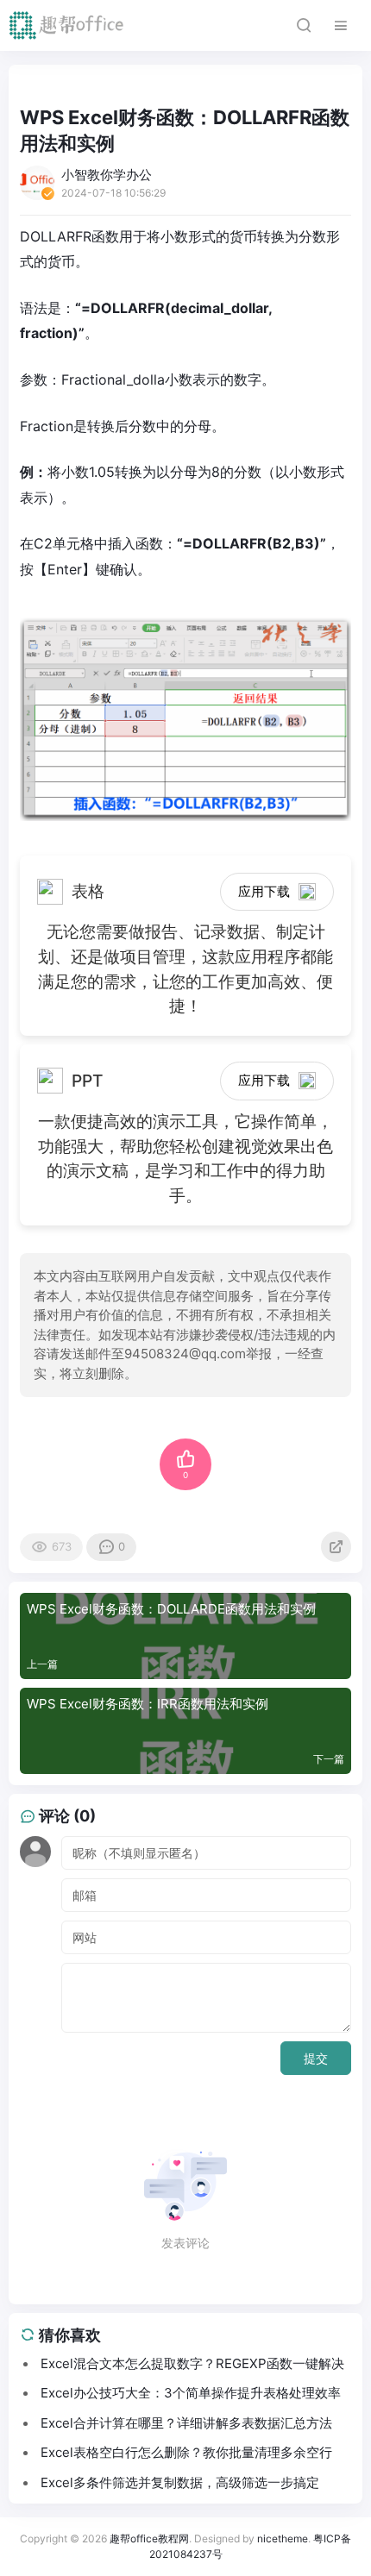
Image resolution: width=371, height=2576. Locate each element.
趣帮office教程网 (149, 2538)
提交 (316, 2058)
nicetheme (283, 2538)
